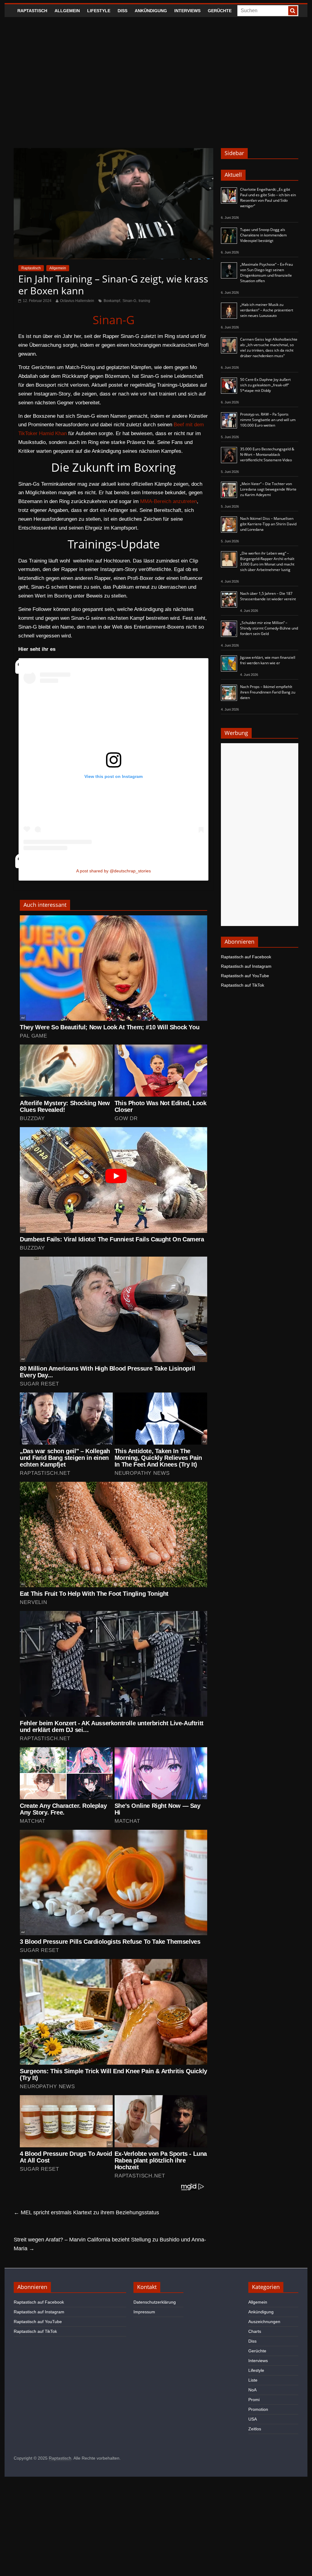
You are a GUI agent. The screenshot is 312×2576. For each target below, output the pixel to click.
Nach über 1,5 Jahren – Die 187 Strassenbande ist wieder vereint (268, 596)
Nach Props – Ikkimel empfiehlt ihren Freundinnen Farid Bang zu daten (268, 692)
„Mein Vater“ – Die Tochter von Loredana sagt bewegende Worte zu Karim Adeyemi (268, 489)
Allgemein (67, 11)
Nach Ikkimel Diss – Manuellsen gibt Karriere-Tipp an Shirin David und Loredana (268, 524)
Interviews (187, 11)
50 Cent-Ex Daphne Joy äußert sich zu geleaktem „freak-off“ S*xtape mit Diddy (265, 385)
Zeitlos (255, 2429)
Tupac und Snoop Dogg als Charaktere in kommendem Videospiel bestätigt (263, 235)
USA (253, 2419)
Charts (255, 2331)
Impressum (144, 2312)
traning (144, 301)
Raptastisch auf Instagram (246, 966)
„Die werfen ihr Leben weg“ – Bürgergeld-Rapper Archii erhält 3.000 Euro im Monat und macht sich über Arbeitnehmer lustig (267, 561)
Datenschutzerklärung (155, 2302)
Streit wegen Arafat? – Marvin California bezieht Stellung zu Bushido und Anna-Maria (110, 2244)
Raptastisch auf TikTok (243, 985)
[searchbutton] (293, 11)
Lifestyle (99, 11)
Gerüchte (220, 11)
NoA (252, 2390)
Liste (253, 2380)
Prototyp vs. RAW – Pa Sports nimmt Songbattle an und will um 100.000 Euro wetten (268, 420)
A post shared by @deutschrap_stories (113, 871)
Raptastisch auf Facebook (246, 957)
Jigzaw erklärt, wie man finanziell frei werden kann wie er (268, 660)
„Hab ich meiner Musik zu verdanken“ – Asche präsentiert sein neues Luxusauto (267, 310)
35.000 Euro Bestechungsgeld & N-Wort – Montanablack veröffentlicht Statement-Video (267, 454)
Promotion (258, 2409)
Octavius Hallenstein (77, 301)
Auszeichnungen (264, 2322)
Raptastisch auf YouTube (245, 976)
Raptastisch (32, 11)
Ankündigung (151, 11)
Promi (254, 2400)
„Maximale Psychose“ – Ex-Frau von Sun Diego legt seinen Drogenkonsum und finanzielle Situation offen (266, 273)
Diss (122, 11)
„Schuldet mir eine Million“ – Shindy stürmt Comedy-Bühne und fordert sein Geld (269, 628)
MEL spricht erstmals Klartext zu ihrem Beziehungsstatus (86, 2212)
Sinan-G (129, 301)
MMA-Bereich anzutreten (168, 501)
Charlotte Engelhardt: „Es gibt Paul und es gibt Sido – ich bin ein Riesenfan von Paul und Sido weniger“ (268, 198)
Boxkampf (112, 301)
